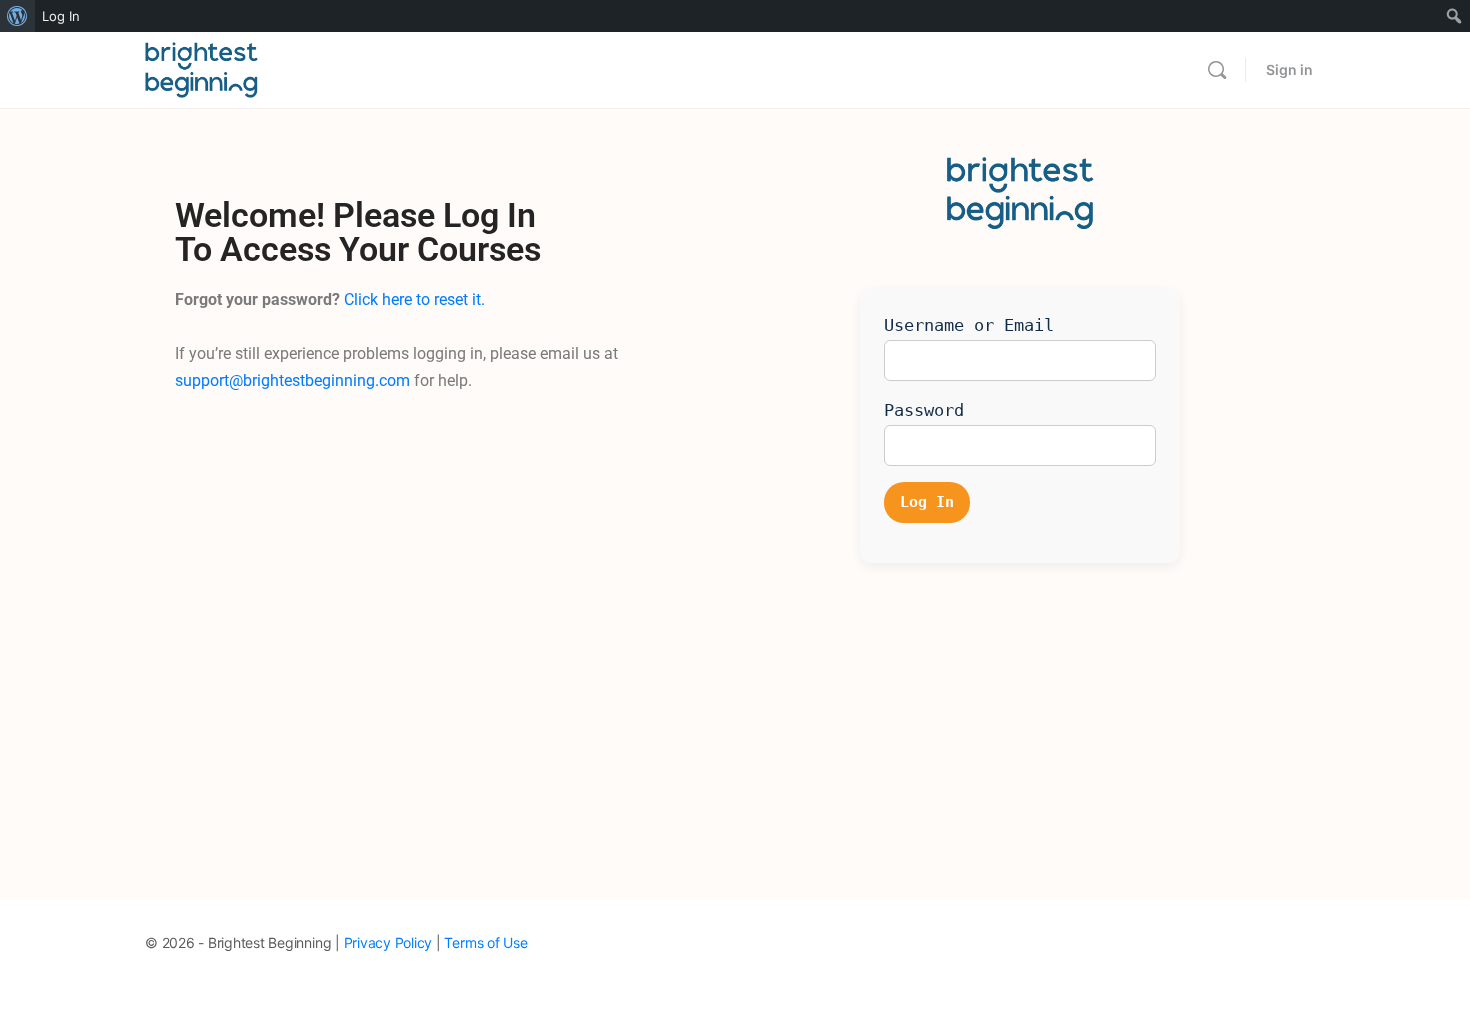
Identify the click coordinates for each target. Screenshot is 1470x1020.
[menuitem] (17, 16)
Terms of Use (485, 942)
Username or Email (969, 325)
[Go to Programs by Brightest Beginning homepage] (201, 68)
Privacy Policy (388, 942)
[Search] (1217, 70)
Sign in (1289, 69)
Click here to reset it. (414, 299)
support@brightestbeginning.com (292, 380)
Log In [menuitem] (61, 16)
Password (924, 410)
